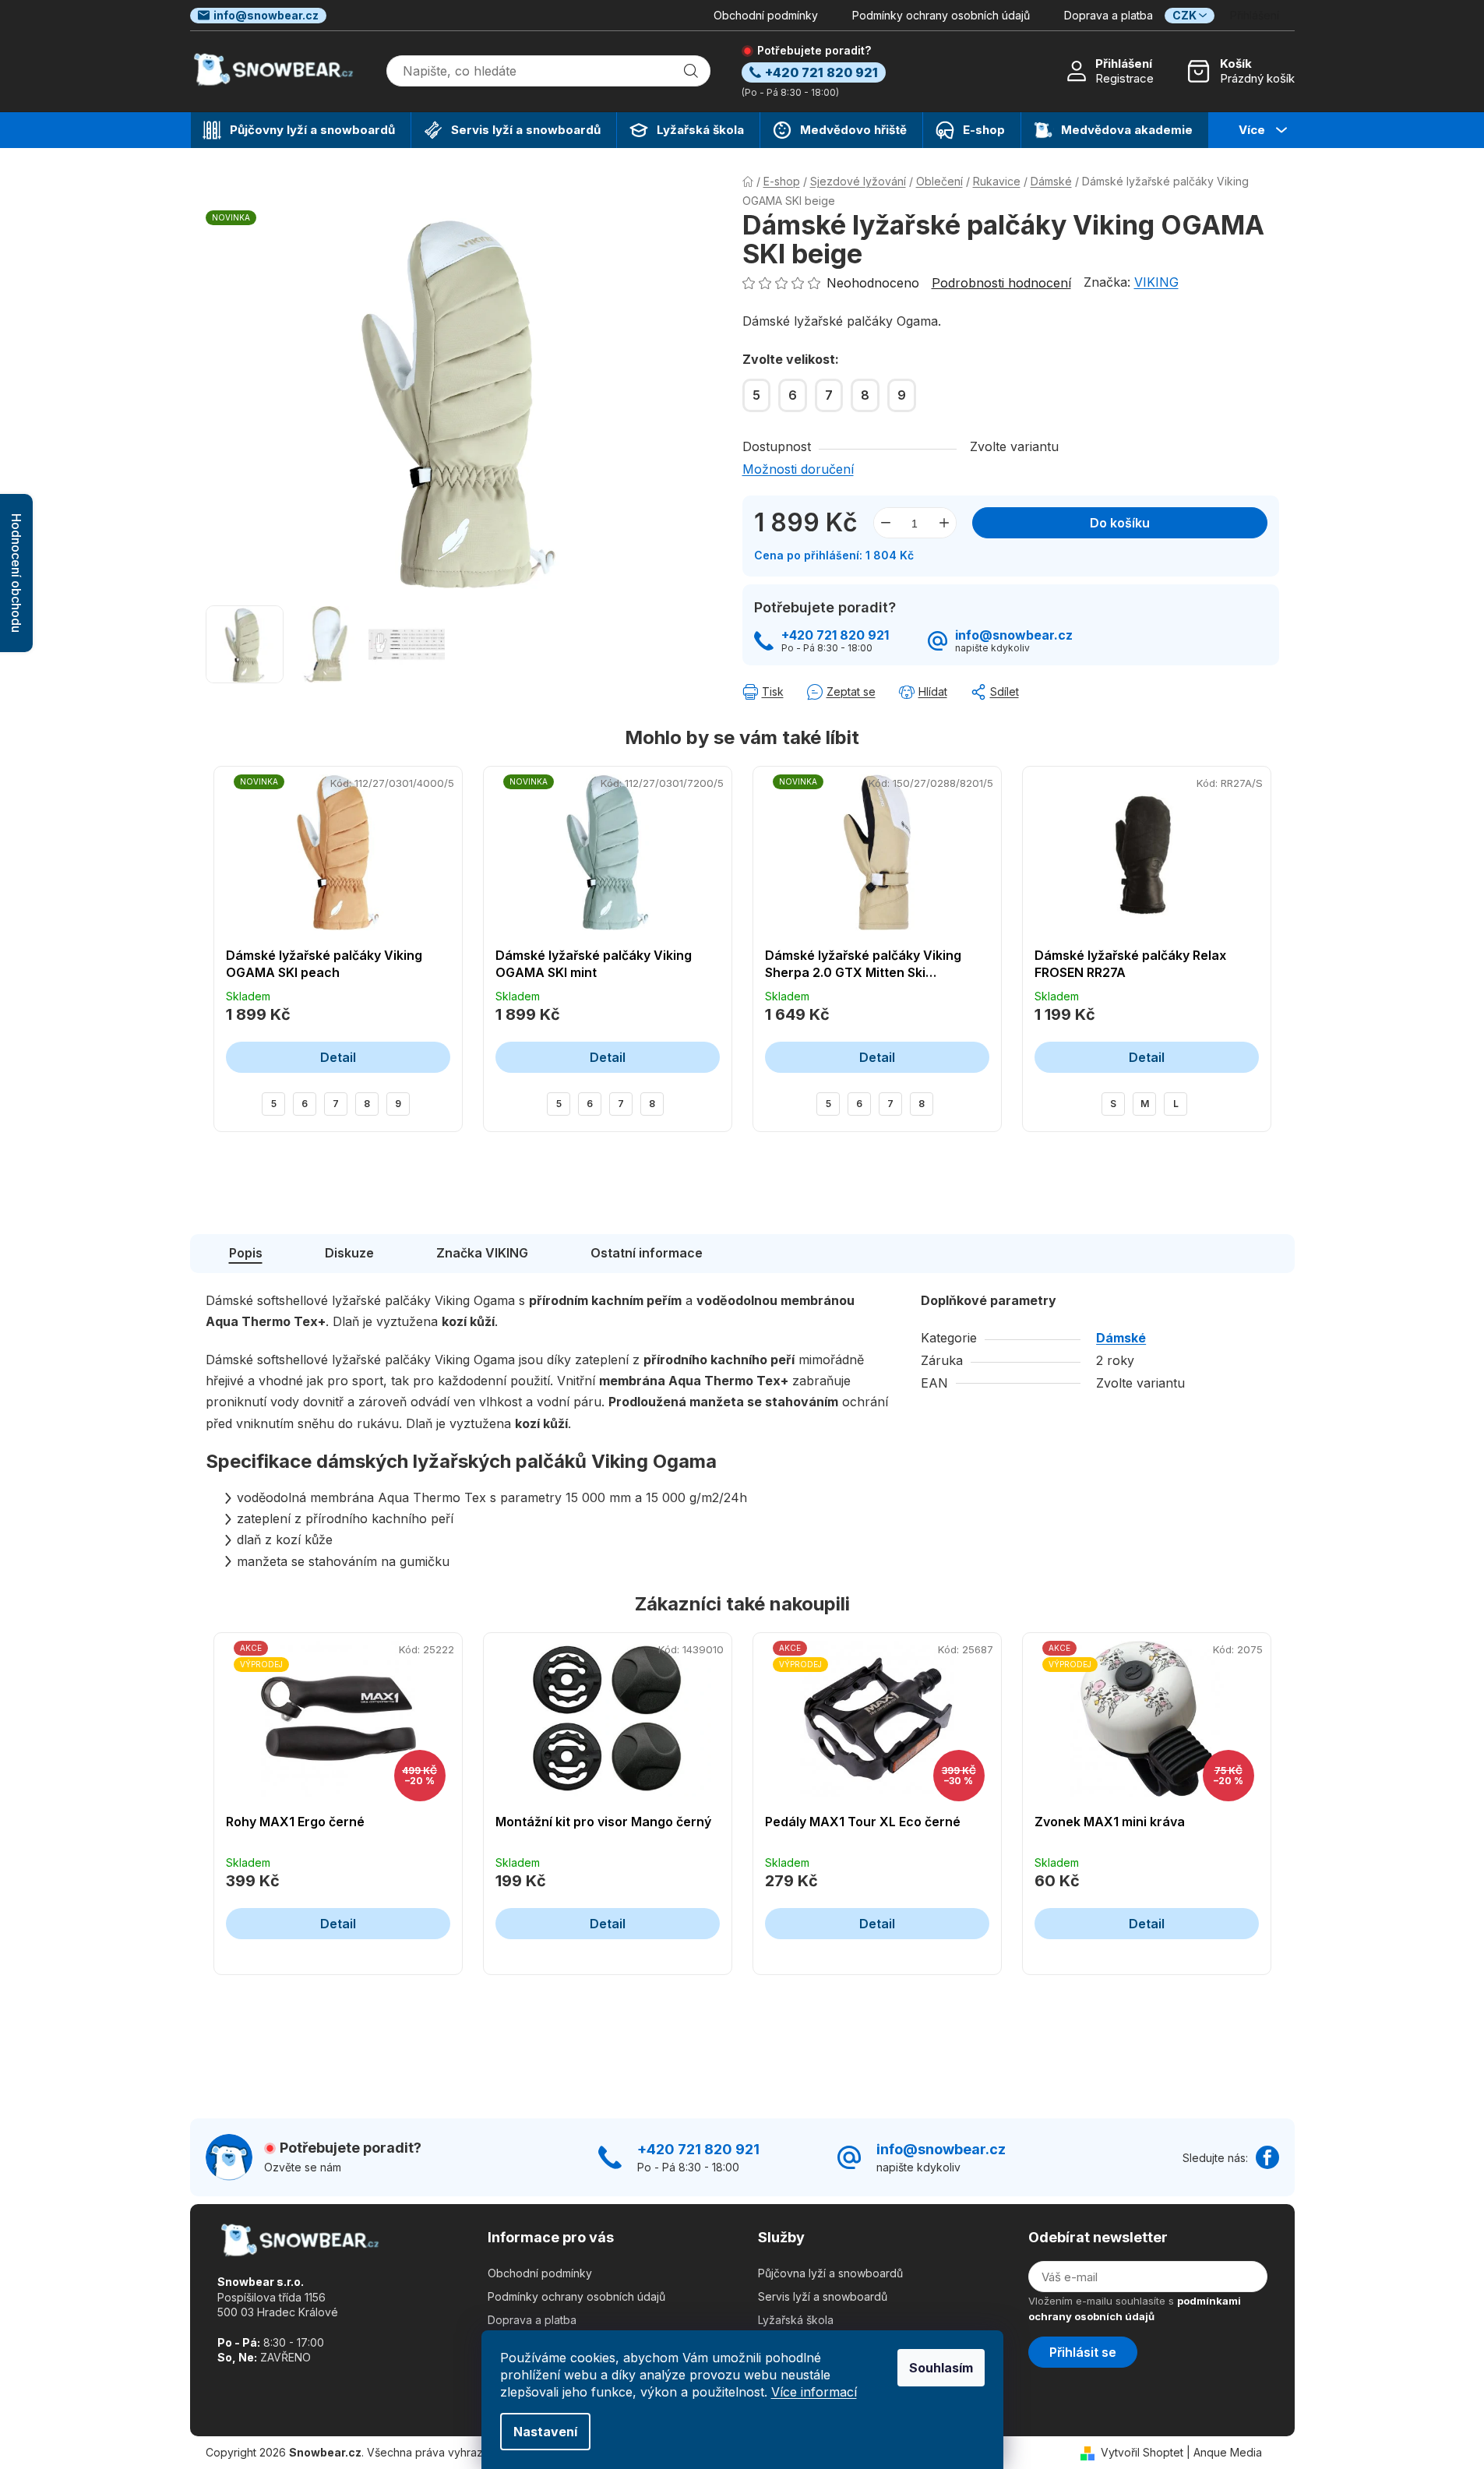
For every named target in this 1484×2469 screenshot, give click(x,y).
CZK (1184, 15)
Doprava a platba (1109, 15)
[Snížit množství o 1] (886, 523)
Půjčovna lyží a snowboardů (830, 2273)
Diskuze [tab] (349, 1253)
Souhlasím (941, 2368)
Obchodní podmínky (766, 15)
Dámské (1121, 1338)
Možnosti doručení (798, 469)
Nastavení (545, 2432)
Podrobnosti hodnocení (1001, 283)
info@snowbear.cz (266, 15)
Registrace (1124, 78)
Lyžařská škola (796, 2320)
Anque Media (1228, 2452)
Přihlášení (1124, 63)
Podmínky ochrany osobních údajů (941, 15)
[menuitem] (301, 130)
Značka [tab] (482, 1253)
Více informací (814, 2392)
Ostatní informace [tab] (647, 1253)
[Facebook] (1267, 2157)
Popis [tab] (246, 1253)
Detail (338, 1057)
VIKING (1156, 282)
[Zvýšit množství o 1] (944, 523)
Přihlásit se (1083, 2352)
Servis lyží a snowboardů (823, 2296)
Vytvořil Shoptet (1142, 2452)
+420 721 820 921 (835, 635)
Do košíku (1120, 523)
